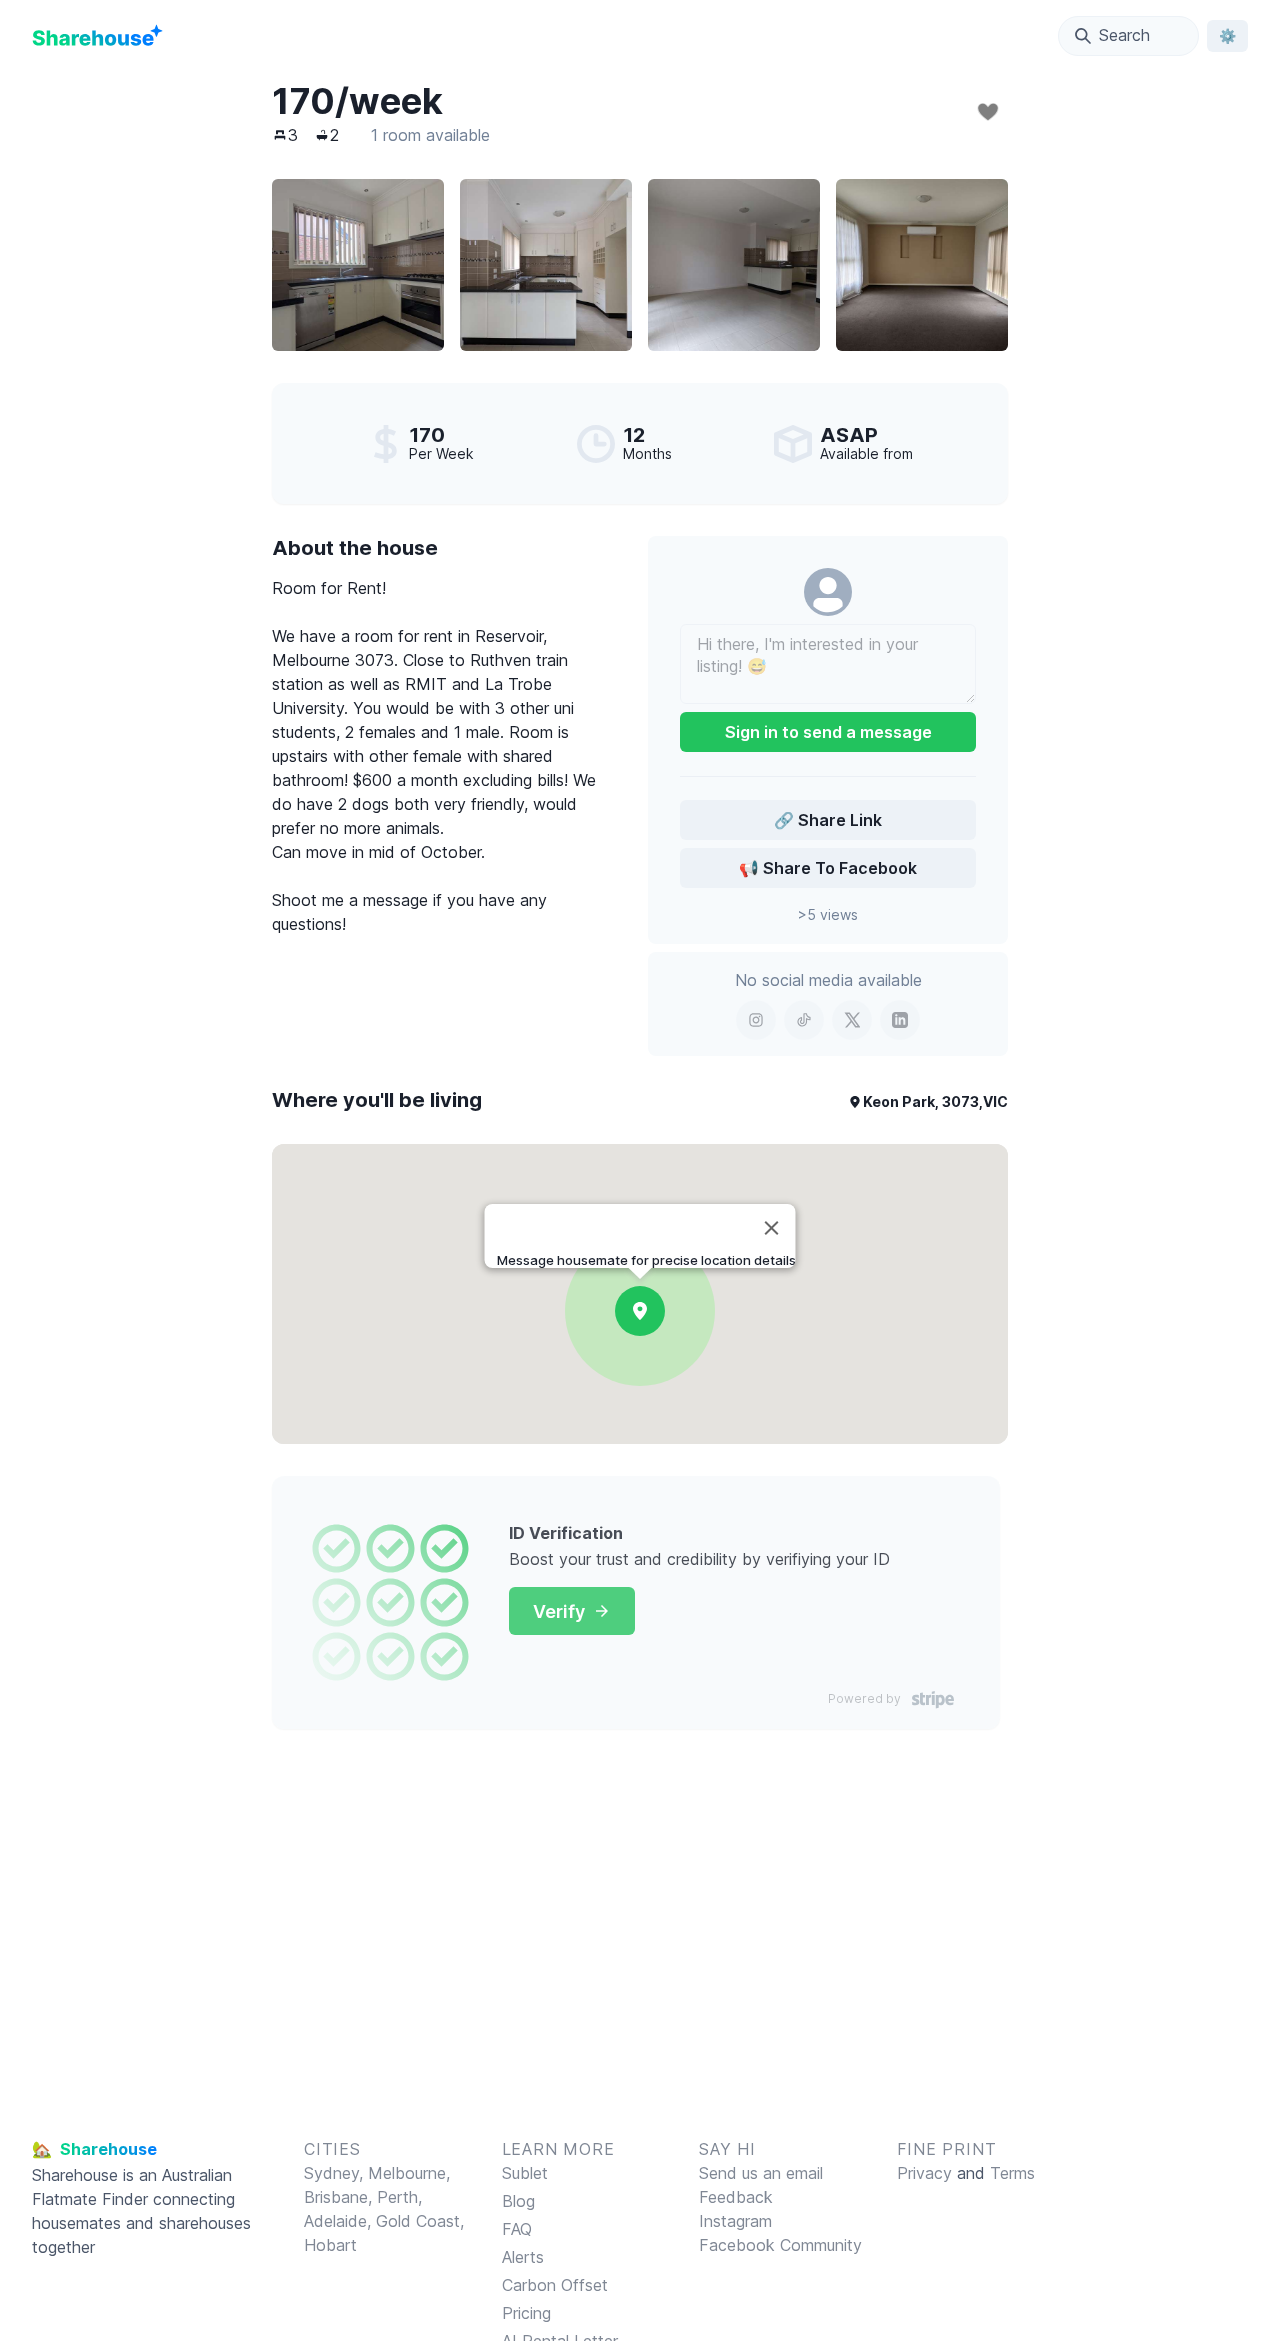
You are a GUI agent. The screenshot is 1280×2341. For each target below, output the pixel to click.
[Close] (772, 1228)
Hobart (330, 2245)
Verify (559, 1611)
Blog (518, 2201)
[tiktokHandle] (804, 1020)
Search (1124, 35)
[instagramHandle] (756, 1020)
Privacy (924, 2173)
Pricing (526, 2313)
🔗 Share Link (828, 820)
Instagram (735, 2221)
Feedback (736, 2197)
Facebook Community (780, 2245)
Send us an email (761, 2173)
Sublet (525, 2173)
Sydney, (336, 2173)
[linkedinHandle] (900, 1020)
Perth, (399, 2197)
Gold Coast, (420, 2221)
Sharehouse (75, 2175)
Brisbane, (340, 2197)
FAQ (517, 2229)
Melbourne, (409, 2173)
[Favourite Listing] (988, 112)
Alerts (523, 2257)
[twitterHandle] (852, 1020)
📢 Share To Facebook (828, 868)
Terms (1012, 2173)
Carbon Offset (555, 2285)
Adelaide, (340, 2221)
